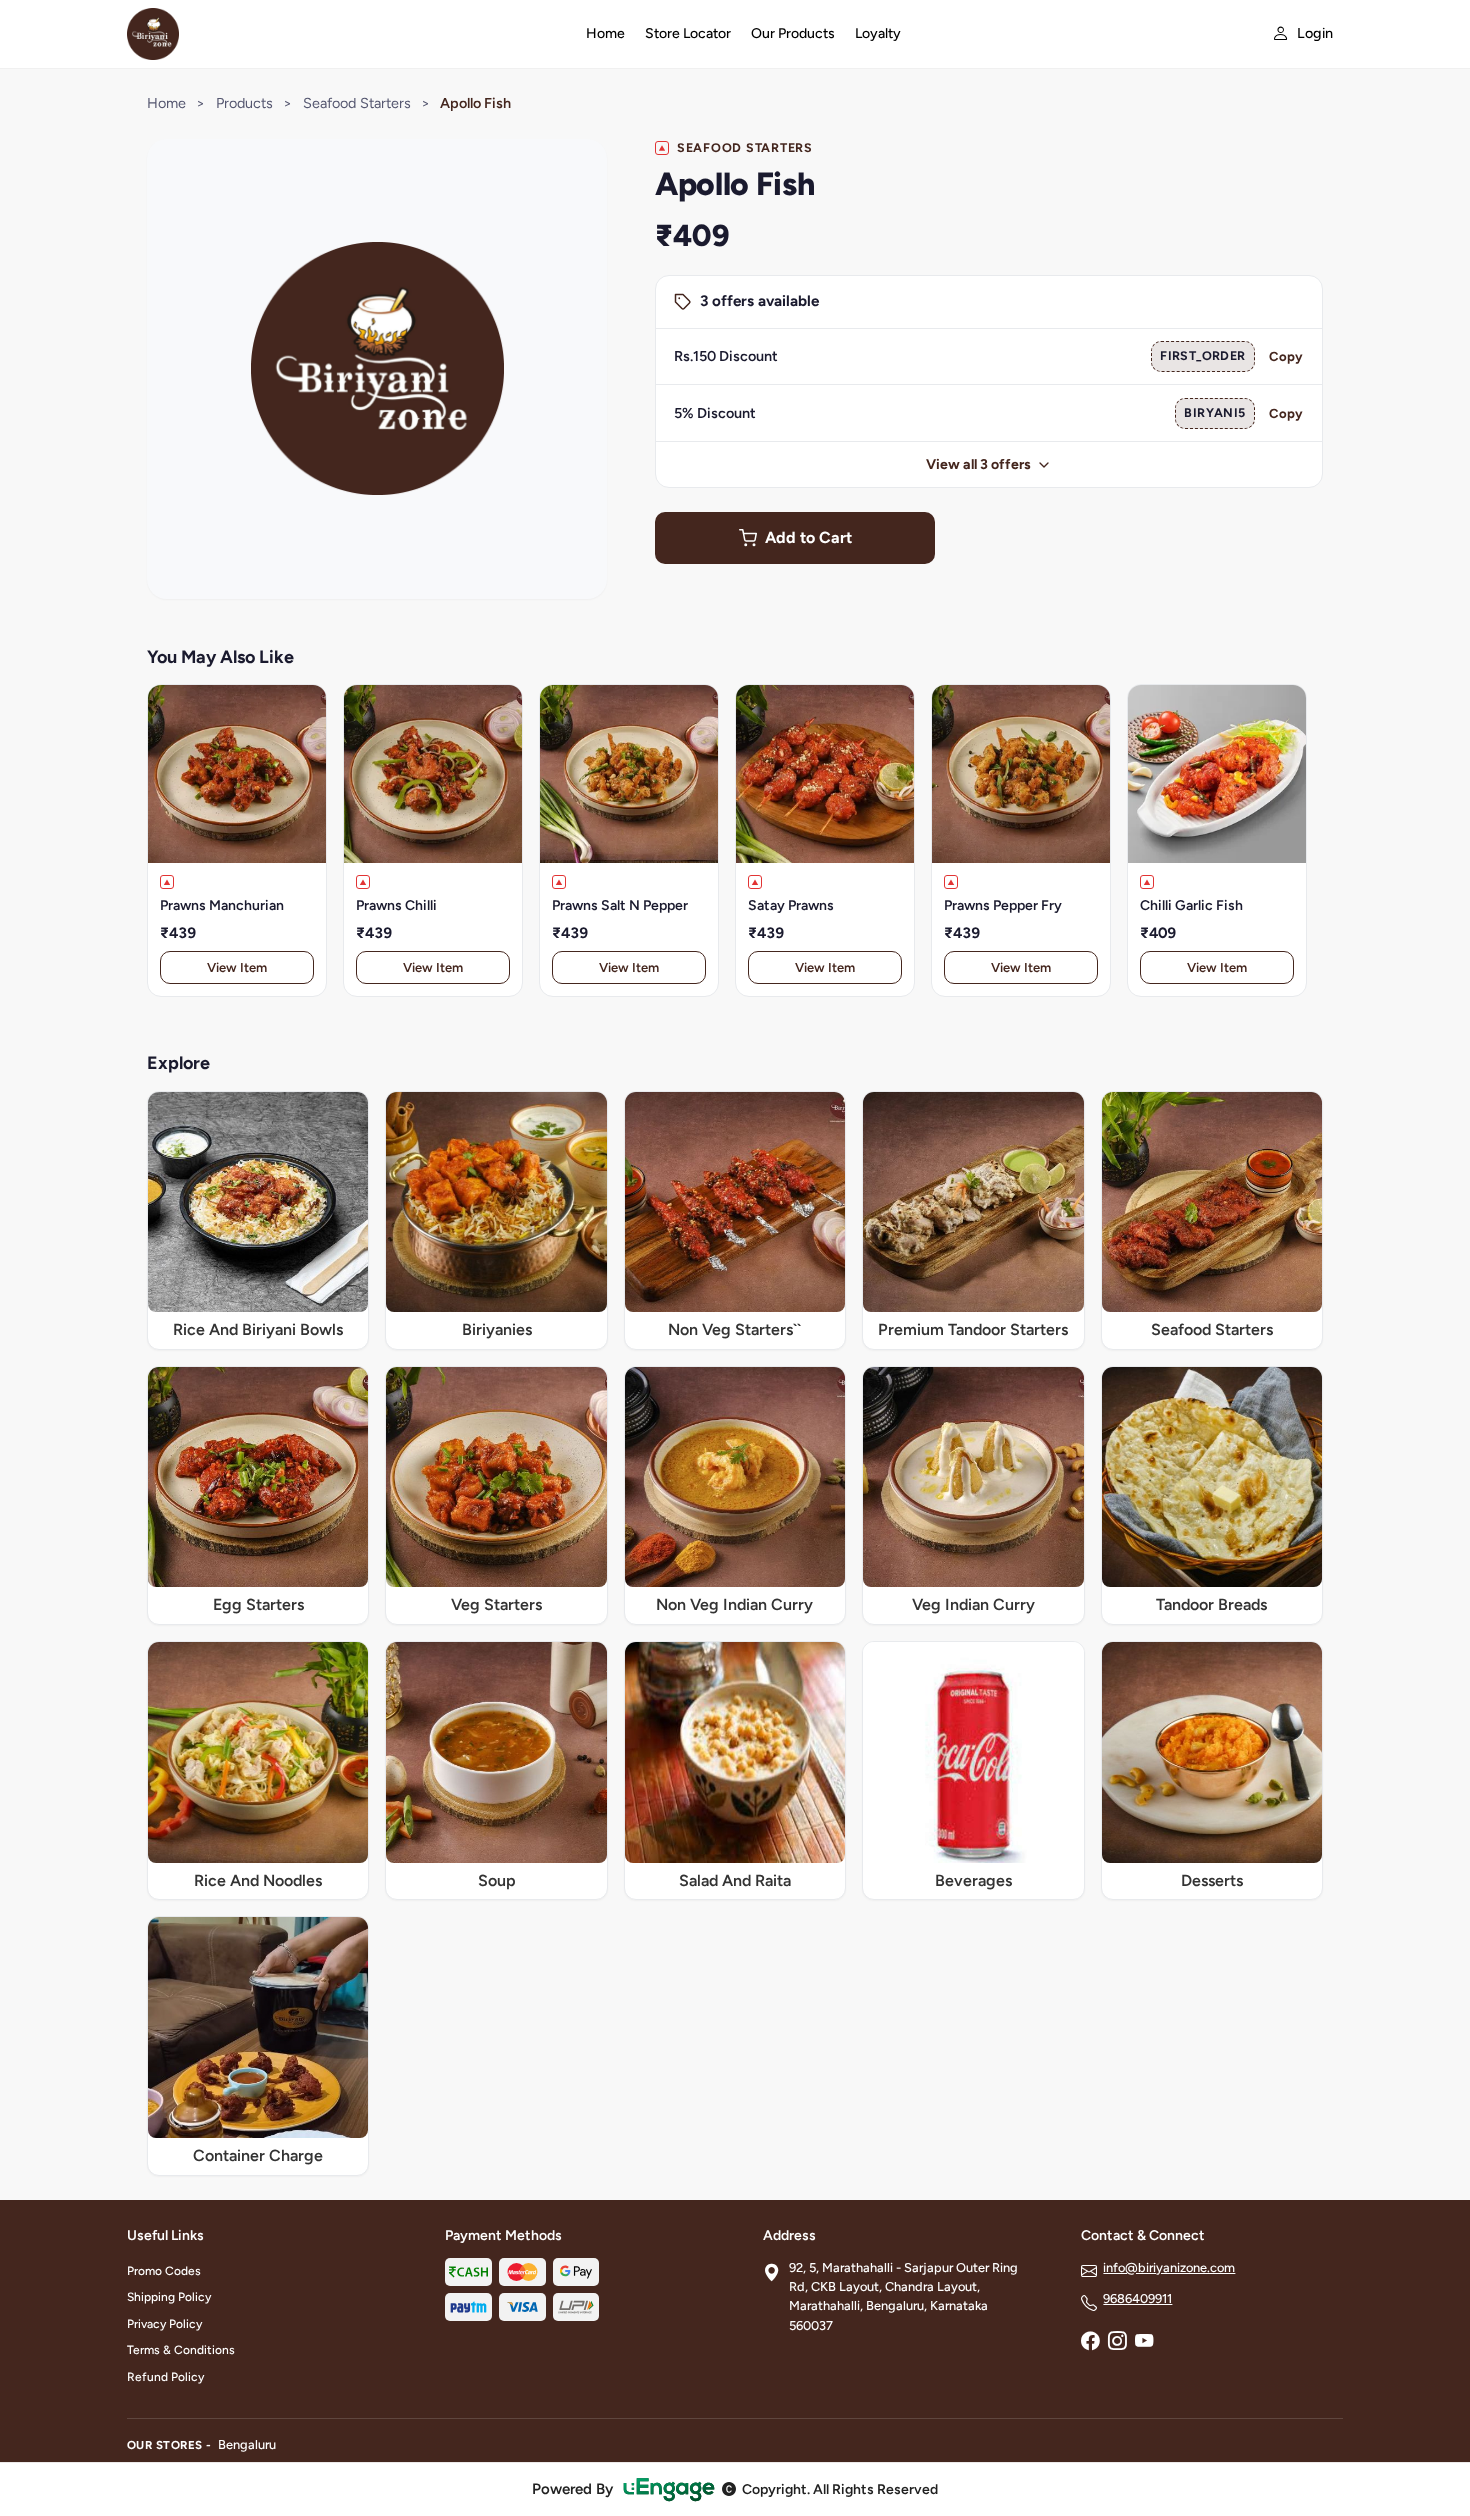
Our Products (793, 33)
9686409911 (1137, 2298)
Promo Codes (164, 2271)
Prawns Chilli (396, 905)
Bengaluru (247, 2444)
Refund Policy (165, 2377)
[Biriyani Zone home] (344, 34)
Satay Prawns (791, 905)
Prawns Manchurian (222, 905)
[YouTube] (1144, 2343)
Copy (1286, 356)
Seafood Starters (357, 103)
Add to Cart (808, 537)
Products (244, 103)
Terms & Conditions (181, 2350)
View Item (237, 967)
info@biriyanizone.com (1169, 2267)
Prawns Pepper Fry (1003, 905)
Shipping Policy (169, 2297)
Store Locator (688, 33)
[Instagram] (1117, 2343)
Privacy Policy (164, 2324)
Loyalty (878, 33)
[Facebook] (1090, 2343)
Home (605, 33)
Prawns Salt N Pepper (620, 905)
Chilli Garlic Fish (1191, 905)
